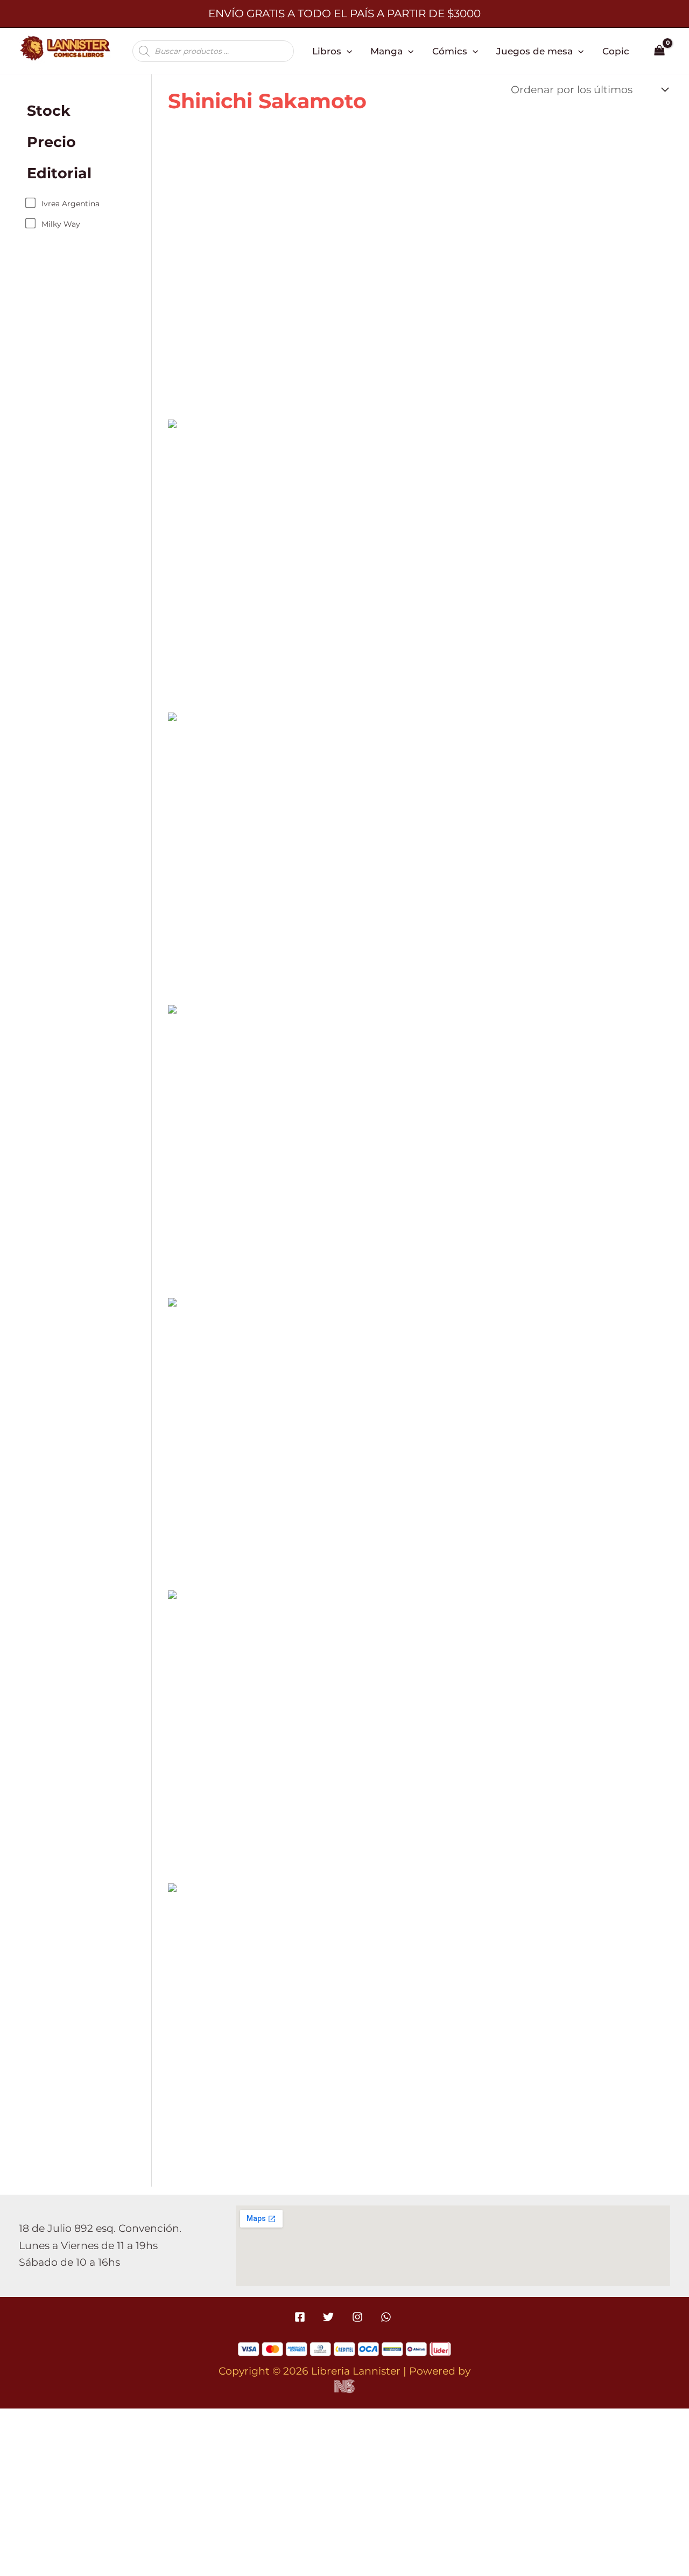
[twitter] (330, 2317)
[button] (347, 51)
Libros (327, 51)
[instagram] (359, 2317)
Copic (616, 51)
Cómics (450, 51)
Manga (386, 51)
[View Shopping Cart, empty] (660, 51)
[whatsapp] (387, 2317)
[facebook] (302, 2317)
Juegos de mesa (535, 51)
